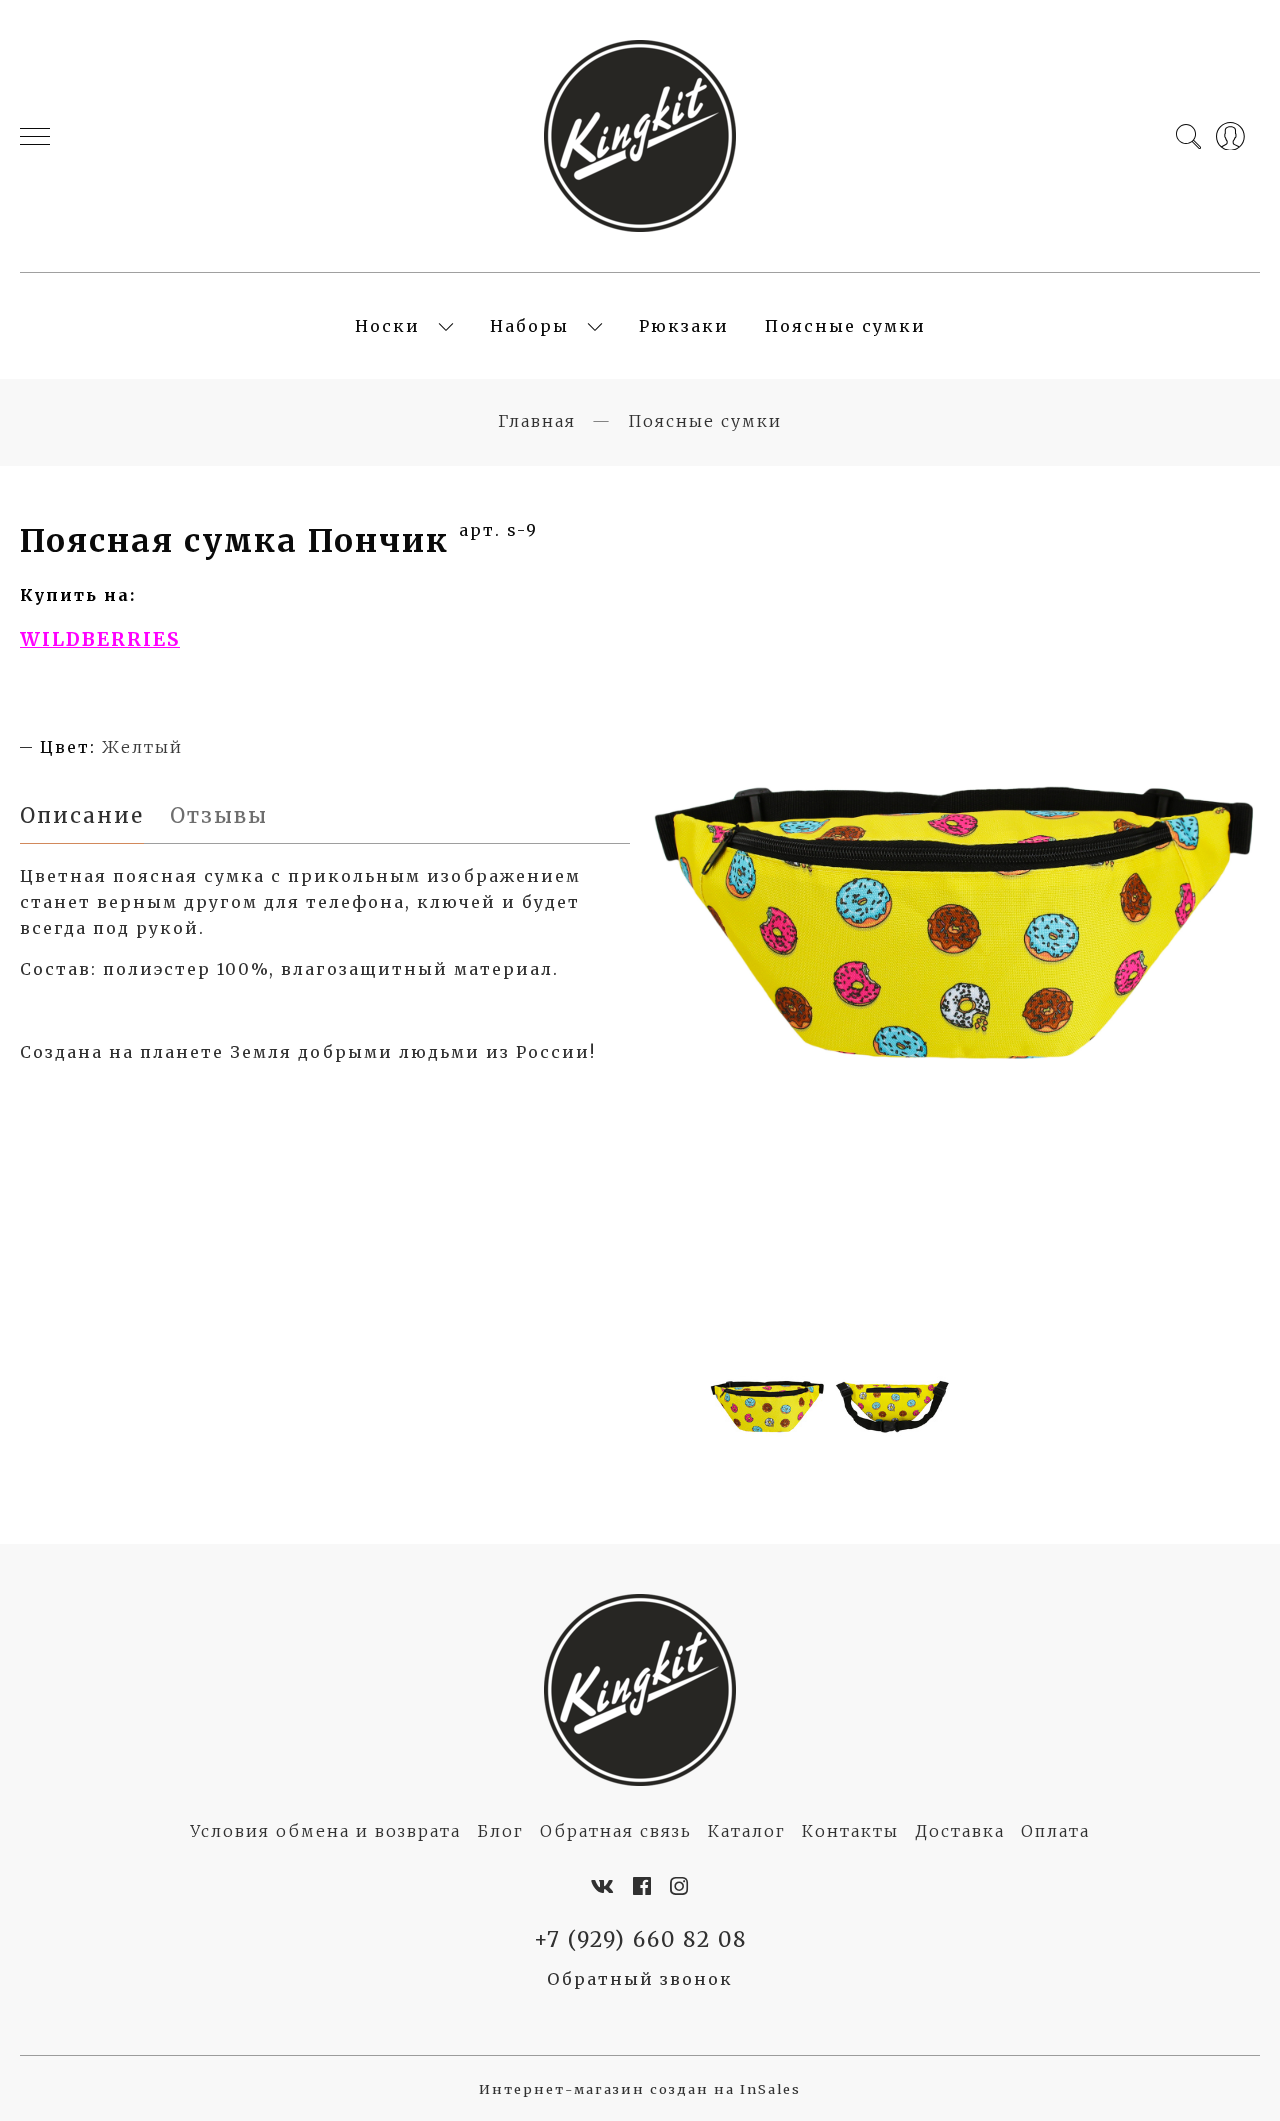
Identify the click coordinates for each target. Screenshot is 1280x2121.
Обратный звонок (640, 1979)
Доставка (960, 1831)
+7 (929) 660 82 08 (640, 1940)
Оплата (1055, 1831)
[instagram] (680, 1887)
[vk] (603, 1887)
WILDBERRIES (100, 639)
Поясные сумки (845, 326)
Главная (537, 421)
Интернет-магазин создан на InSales (640, 2089)
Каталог (747, 1831)
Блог (500, 1831)
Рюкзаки (684, 326)
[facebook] (643, 1887)
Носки (387, 326)
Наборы (529, 326)
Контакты (850, 1831)
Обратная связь (616, 1831)
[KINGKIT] (640, 136)
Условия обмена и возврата (325, 1831)
